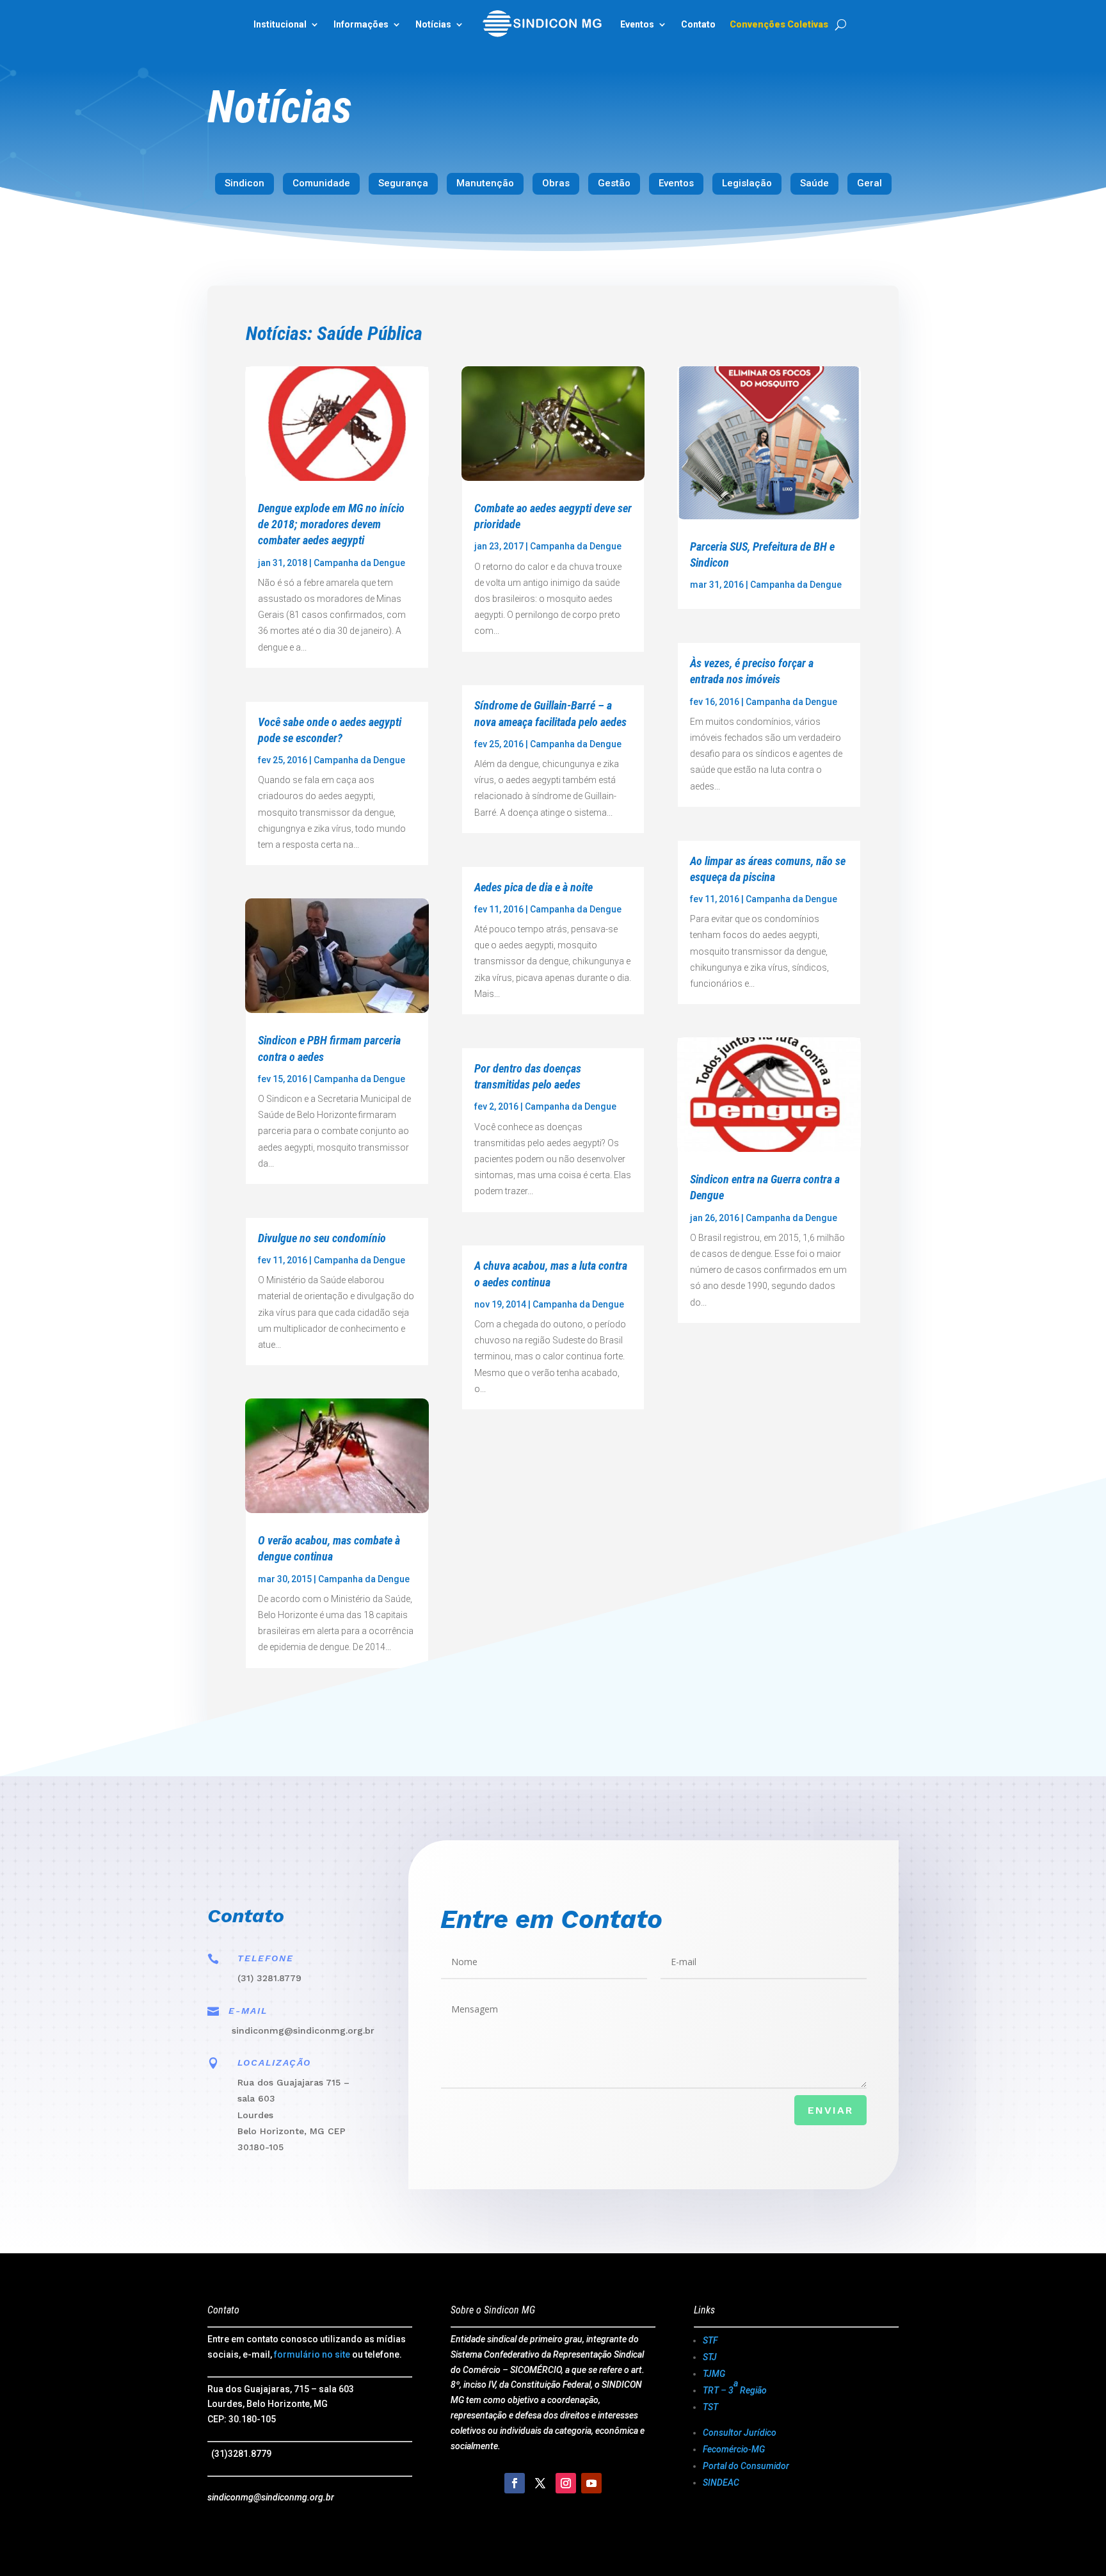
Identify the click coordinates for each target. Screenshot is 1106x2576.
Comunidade (321, 183)
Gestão (614, 183)
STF (710, 2340)
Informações (361, 24)
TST (710, 2407)
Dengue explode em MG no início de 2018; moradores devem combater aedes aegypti (331, 524)
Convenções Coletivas (779, 24)
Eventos (676, 183)
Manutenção (485, 183)
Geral (870, 183)
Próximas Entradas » (806, 1695)
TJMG (714, 2374)
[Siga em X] (540, 2483)
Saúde (814, 183)
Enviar (830, 2110)
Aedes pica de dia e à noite (533, 887)
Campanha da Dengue (359, 563)
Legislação (747, 183)
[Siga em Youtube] (591, 2483)
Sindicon (244, 183)
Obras (556, 183)
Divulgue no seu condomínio (322, 1238)
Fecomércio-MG (734, 2449)
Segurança (403, 183)
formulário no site (312, 2354)
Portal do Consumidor (746, 2466)
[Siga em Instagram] (566, 2483)
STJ (710, 2357)
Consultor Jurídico (740, 2433)
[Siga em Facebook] (515, 2483)
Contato (698, 24)
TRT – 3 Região (735, 2387)
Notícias (433, 24)
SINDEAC (721, 2483)
